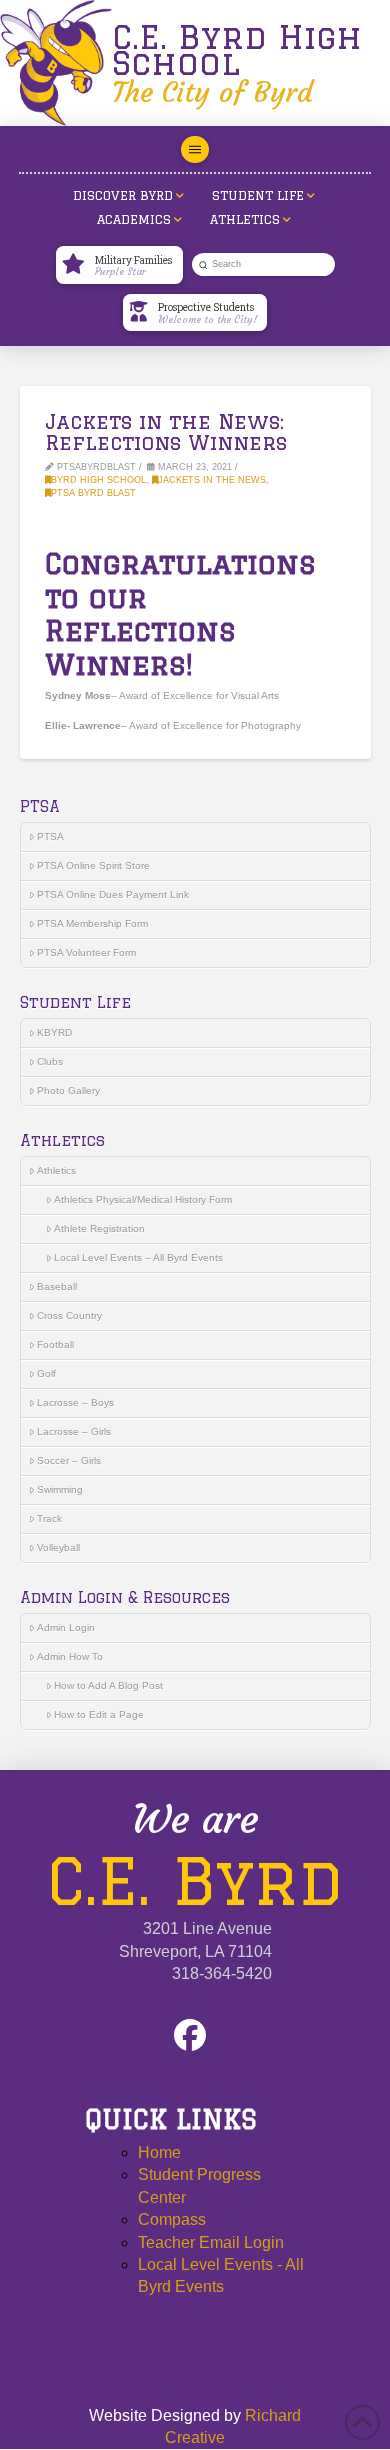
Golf (46, 1373)
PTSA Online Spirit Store (93, 865)
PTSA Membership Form (92, 923)
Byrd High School (98, 480)
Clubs (50, 1061)
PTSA (50, 836)
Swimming (60, 1489)
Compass (172, 2219)
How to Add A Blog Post (108, 1685)
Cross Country (69, 1315)
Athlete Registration (99, 1228)
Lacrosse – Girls (74, 1431)
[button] (195, 150)
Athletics (56, 1170)
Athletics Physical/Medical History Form (143, 1199)
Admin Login (66, 1627)
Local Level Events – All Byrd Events (138, 1257)
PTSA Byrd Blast (93, 493)
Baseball (57, 1286)
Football (55, 1344)
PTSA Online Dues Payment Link (113, 894)
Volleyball (58, 1547)
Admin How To (70, 1656)
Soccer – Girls (69, 1460)
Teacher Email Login (211, 2242)
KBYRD (54, 1032)
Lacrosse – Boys (75, 1402)
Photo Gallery (68, 1090)
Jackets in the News (212, 480)
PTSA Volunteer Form (86, 952)
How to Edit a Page (99, 1714)
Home (159, 2152)
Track (49, 1518)
